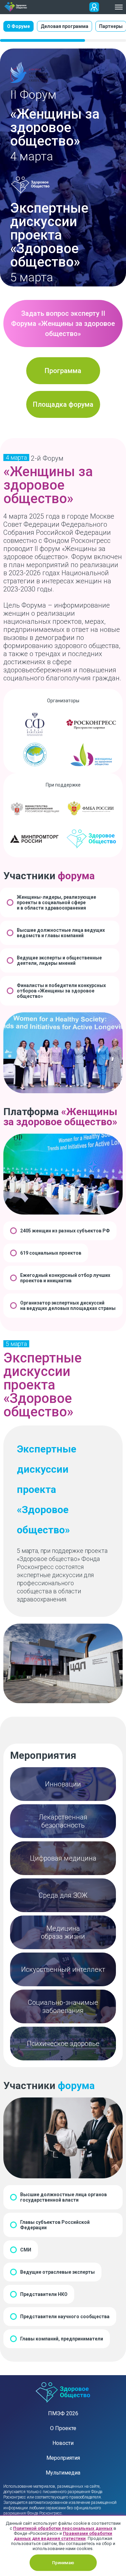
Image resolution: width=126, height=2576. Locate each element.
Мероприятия (63, 2458)
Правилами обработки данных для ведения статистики (63, 2536)
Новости (63, 2443)
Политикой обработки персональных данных (63, 2528)
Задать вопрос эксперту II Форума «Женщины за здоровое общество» (63, 324)
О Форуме (18, 26)
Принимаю (63, 2563)
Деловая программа (65, 26)
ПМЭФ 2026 (63, 2413)
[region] (63, 31)
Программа (63, 371)
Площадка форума (63, 404)
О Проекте (63, 2428)
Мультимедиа (63, 2473)
